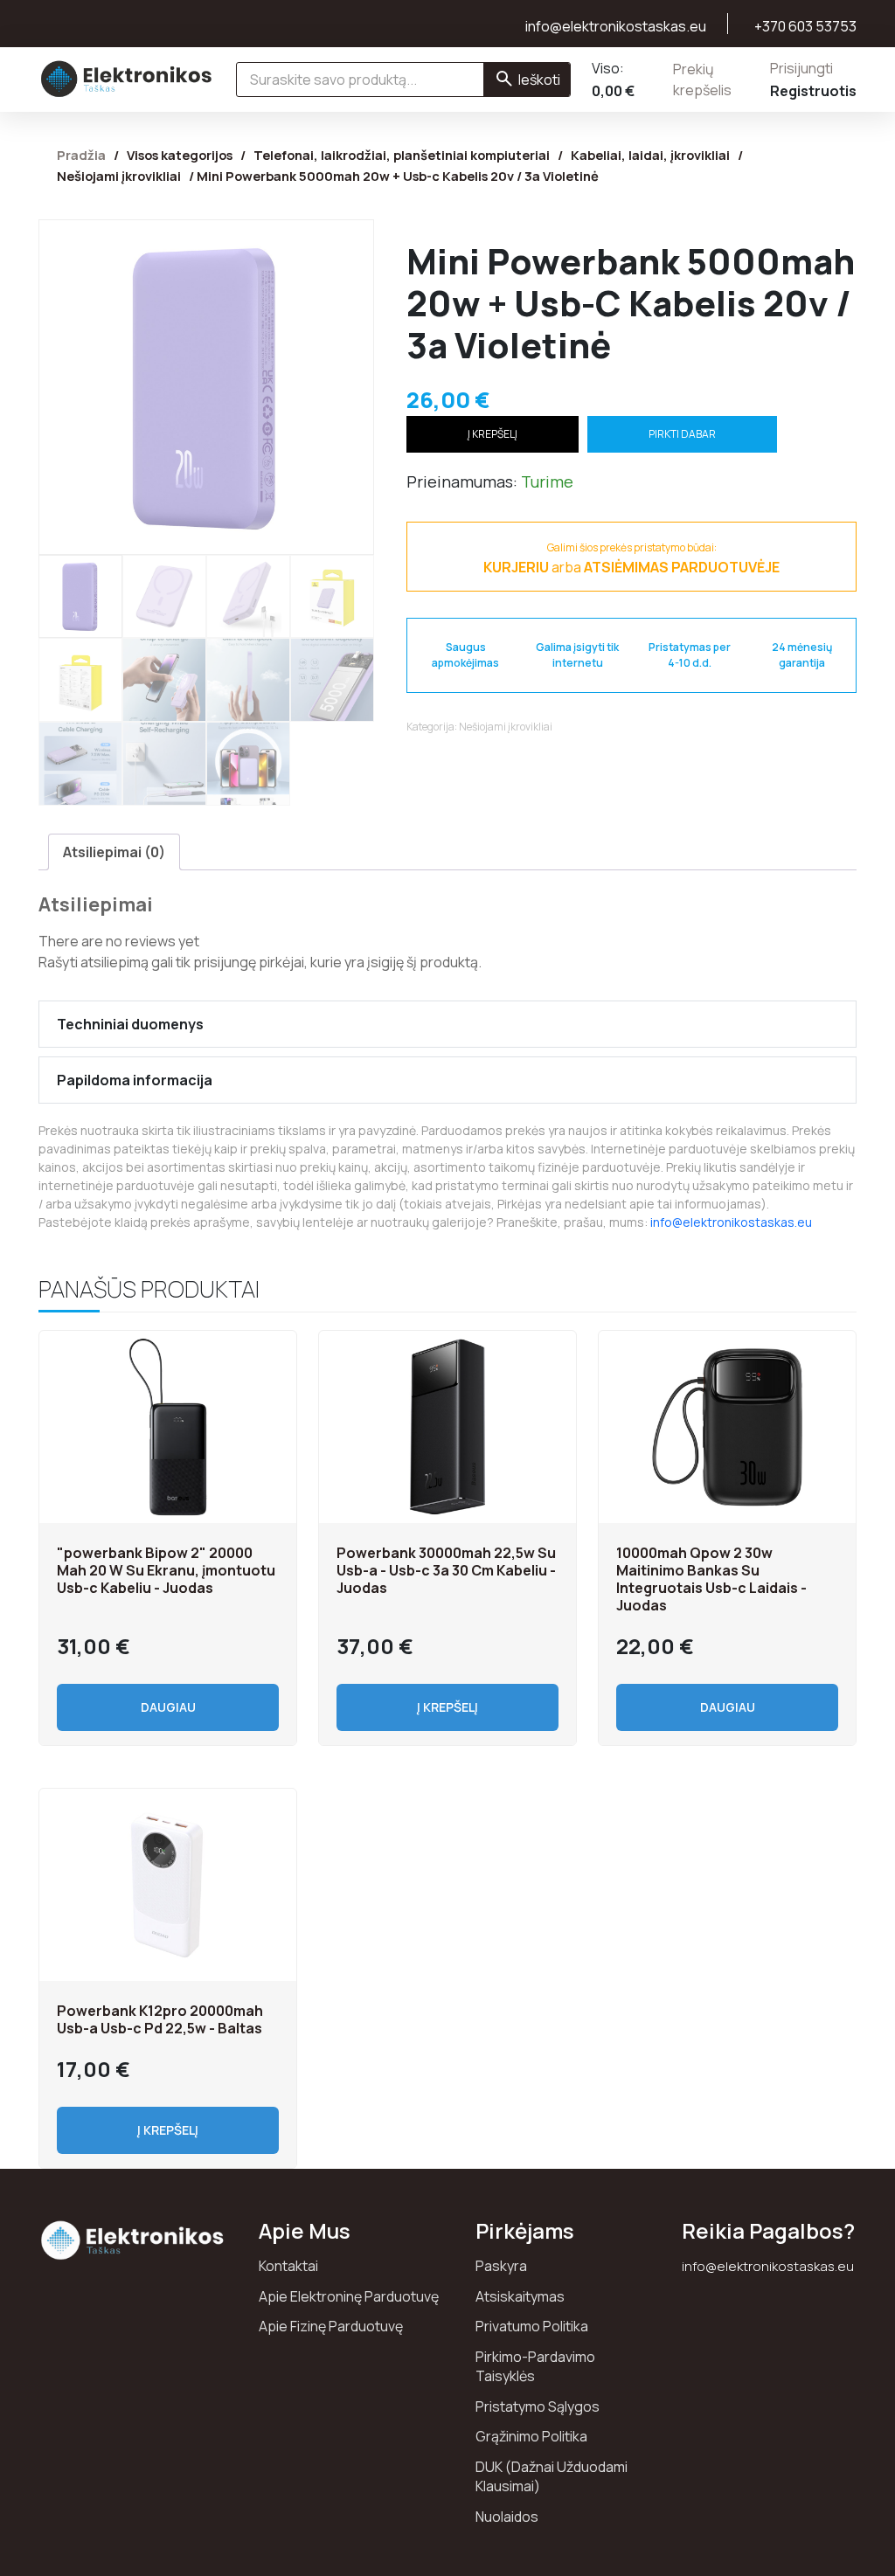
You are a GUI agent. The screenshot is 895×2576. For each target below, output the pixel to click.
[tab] (114, 852)
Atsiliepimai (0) (114, 852)
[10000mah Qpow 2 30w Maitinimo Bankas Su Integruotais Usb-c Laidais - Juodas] (727, 1427)
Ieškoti (539, 80)
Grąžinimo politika (531, 2436)
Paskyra (501, 2266)
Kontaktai (288, 2266)
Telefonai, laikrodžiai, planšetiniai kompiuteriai (402, 155)
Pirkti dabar (682, 434)
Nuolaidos (507, 2517)
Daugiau (168, 1707)
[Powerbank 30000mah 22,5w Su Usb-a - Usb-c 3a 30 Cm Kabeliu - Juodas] (447, 1427)
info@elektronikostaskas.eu (731, 1222)
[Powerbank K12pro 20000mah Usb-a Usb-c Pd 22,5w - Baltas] (168, 1885)
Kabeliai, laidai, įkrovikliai (650, 155)
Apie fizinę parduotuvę (331, 2326)
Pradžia (81, 155)
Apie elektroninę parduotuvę (349, 2296)
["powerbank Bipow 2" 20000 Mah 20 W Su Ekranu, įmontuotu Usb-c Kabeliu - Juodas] (168, 1427)
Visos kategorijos (180, 155)
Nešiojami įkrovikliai (119, 176)
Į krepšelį (493, 434)
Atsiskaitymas (520, 2296)
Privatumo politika (532, 2326)
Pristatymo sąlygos (538, 2406)
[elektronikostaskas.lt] (127, 79)
